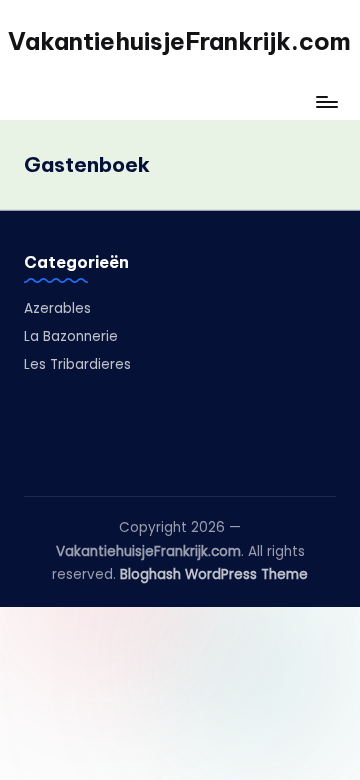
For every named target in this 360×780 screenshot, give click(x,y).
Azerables (57, 308)
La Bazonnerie (71, 336)
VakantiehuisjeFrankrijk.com (179, 41)
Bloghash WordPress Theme (214, 574)
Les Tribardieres (77, 364)
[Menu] (326, 101)
